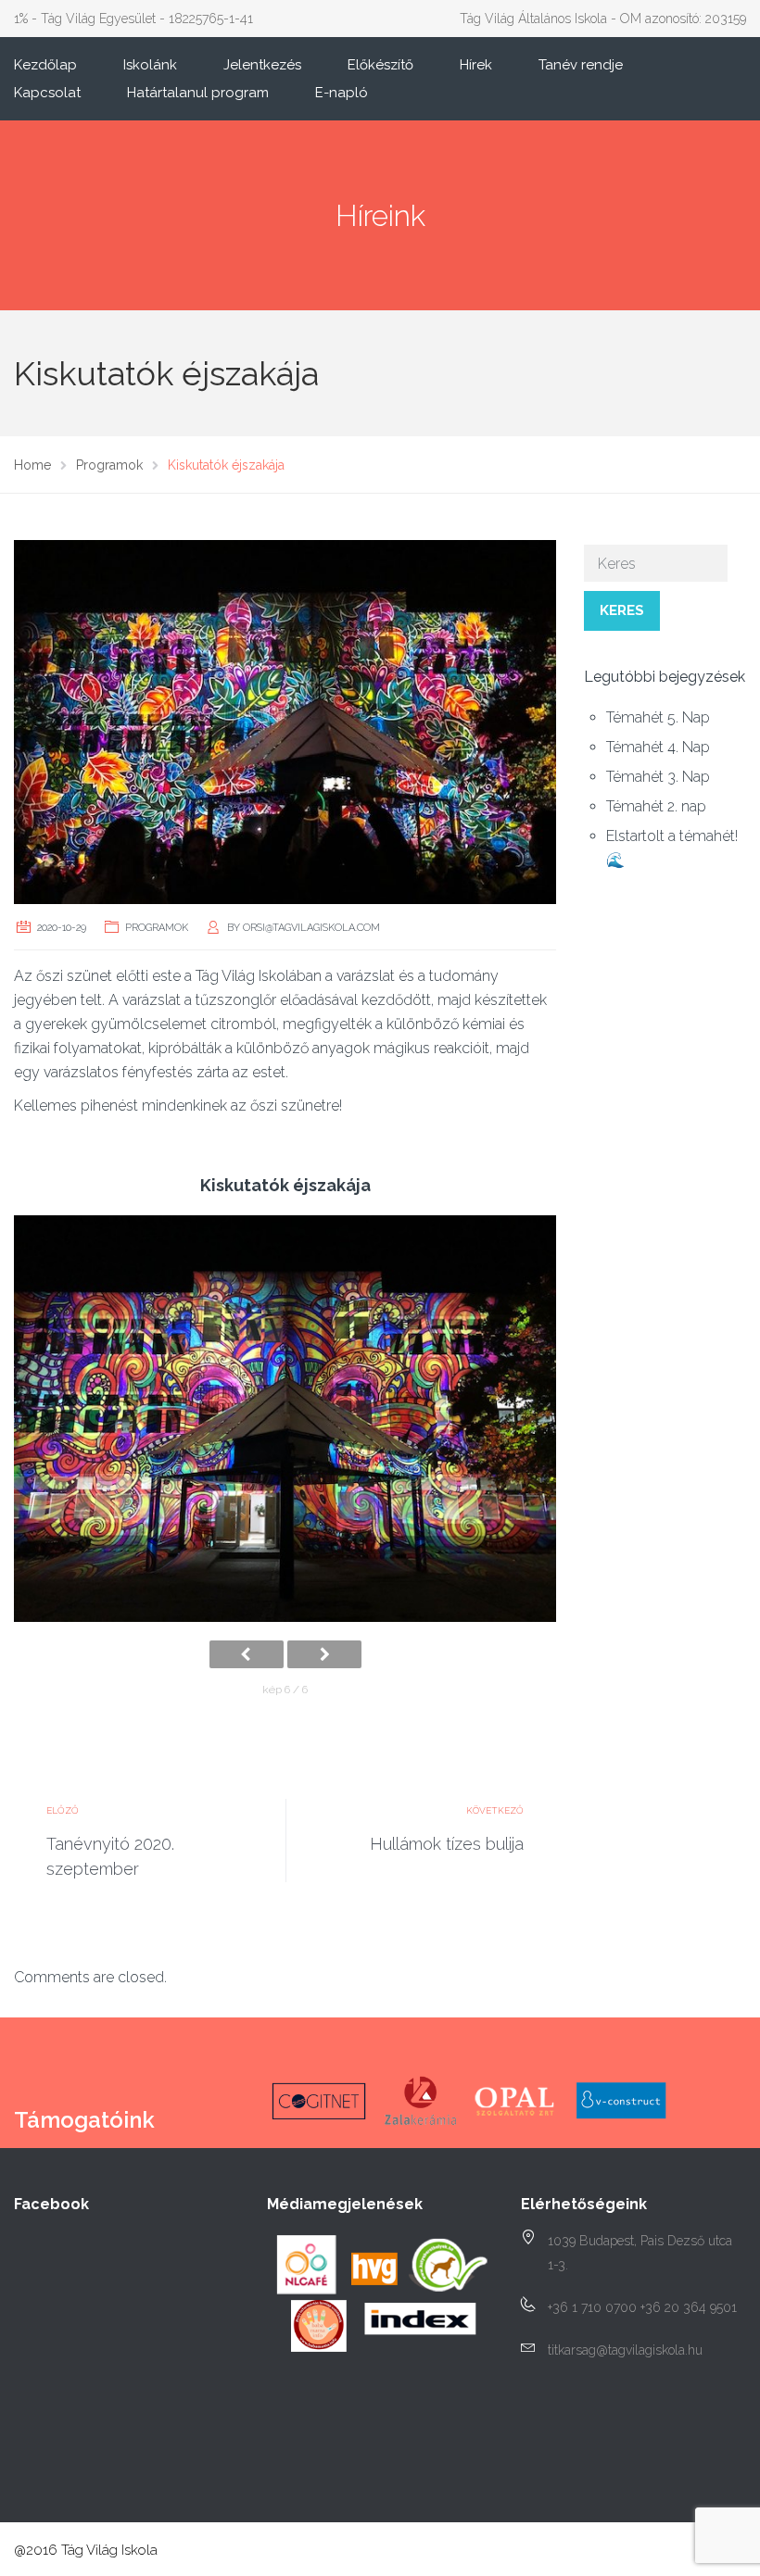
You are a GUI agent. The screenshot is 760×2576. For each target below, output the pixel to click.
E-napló (342, 93)
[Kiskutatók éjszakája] (285, 721)
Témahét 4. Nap (658, 747)
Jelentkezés (262, 65)
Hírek (476, 65)
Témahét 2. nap (656, 806)
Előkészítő (380, 65)
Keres (622, 610)
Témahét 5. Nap (658, 717)
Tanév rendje (581, 65)
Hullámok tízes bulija (447, 1844)
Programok (157, 928)
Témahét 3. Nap (658, 777)
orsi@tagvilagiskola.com (311, 928)
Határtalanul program (198, 93)
